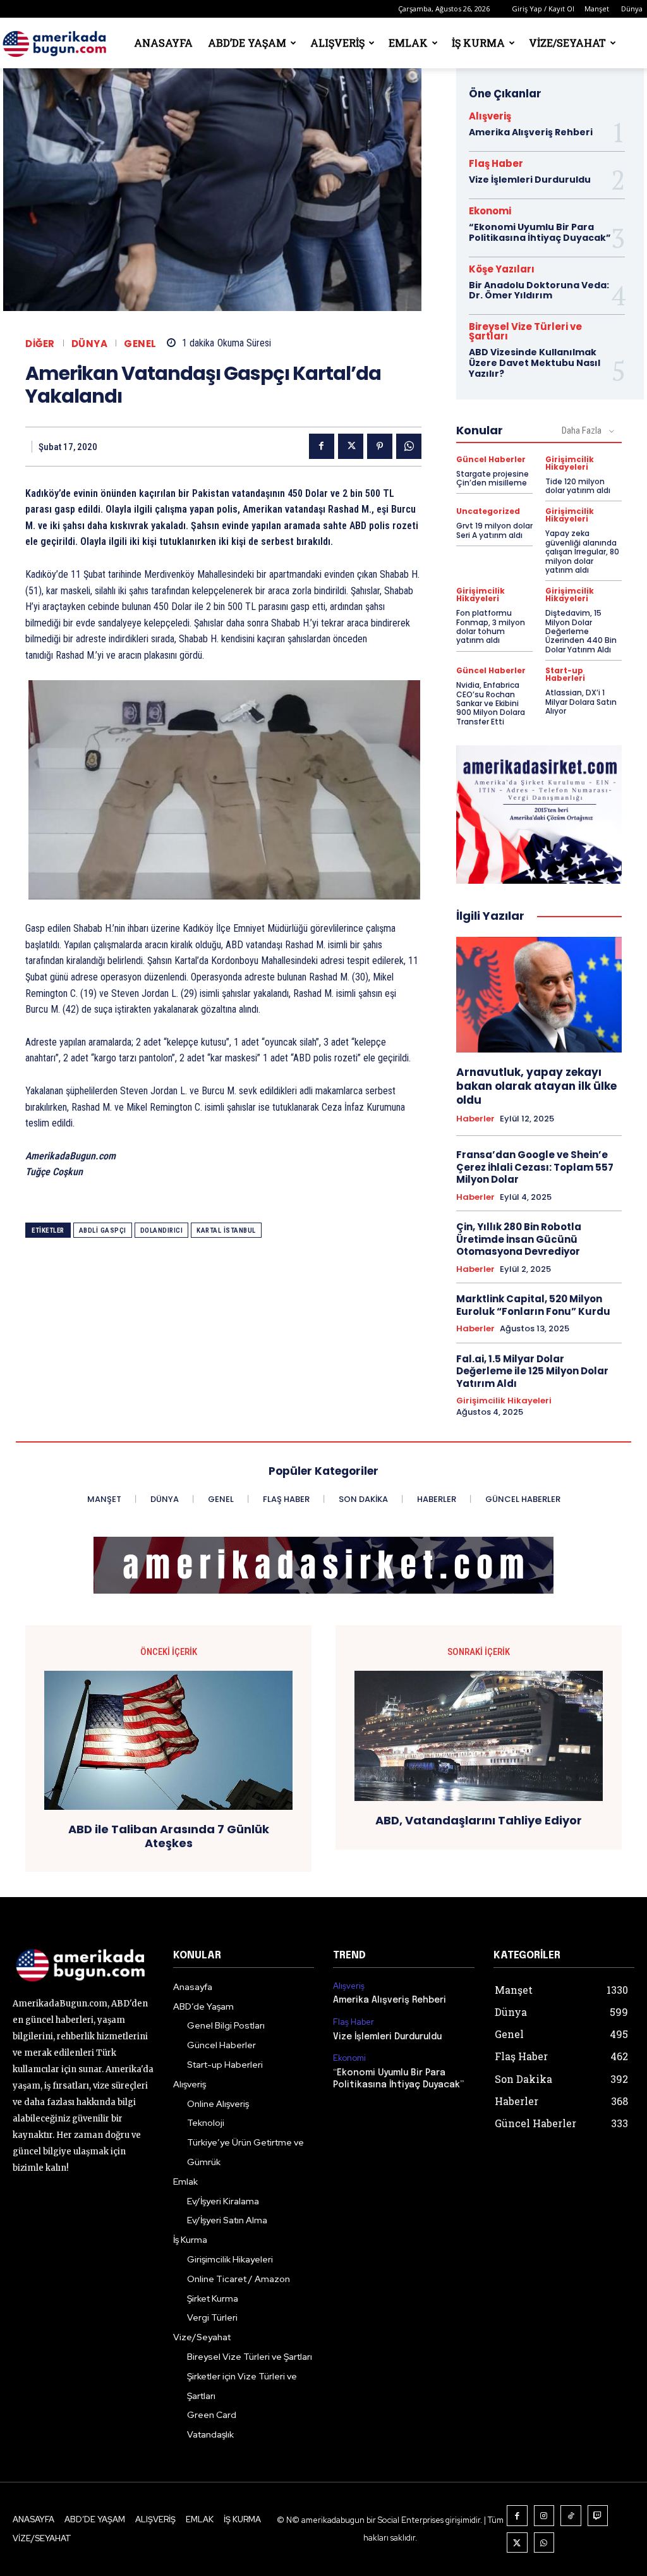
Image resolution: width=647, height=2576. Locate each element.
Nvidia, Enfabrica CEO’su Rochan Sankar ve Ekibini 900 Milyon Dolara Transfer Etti (491, 703)
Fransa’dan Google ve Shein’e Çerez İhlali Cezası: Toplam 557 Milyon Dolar (535, 1167)
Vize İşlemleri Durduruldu (530, 180)
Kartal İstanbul (226, 1230)
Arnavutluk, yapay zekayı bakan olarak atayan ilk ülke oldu (536, 1086)
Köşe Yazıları (502, 269)
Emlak (408, 43)
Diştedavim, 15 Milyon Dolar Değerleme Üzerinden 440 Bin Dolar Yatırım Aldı (581, 631)
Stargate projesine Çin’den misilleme (493, 478)
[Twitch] (598, 2516)
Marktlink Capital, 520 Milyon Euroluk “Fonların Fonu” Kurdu (533, 1305)
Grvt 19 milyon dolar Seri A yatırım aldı (494, 530)
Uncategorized (488, 511)
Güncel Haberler (491, 460)
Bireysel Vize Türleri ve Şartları (525, 331)
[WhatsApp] (409, 446)
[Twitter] (351, 446)
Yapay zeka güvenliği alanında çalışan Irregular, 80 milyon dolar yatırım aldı (582, 552)
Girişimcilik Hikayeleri (570, 463)
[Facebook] (322, 446)
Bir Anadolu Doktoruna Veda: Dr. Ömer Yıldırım (539, 290)
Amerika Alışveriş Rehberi (531, 132)
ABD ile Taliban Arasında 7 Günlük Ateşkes (169, 1836)
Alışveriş (337, 43)
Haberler (475, 1119)
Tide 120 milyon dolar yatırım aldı (578, 486)
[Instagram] (544, 2516)
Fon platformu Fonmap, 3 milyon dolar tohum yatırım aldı (491, 626)
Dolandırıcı (162, 1230)
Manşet (597, 9)
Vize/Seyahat (567, 43)
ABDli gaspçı (103, 1230)
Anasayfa (163, 43)
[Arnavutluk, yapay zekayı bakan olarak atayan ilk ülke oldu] (539, 995)
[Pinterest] (380, 446)
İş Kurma (478, 43)
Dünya (632, 9)
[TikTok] (571, 2516)
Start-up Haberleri (565, 675)
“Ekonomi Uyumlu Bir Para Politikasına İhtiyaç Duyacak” (540, 232)
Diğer (40, 344)
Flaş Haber (496, 163)
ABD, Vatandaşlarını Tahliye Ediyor (479, 1821)
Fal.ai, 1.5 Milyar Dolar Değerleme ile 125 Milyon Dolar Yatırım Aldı (532, 1371)
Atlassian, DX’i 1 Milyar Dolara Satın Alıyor (581, 702)
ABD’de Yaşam (247, 43)
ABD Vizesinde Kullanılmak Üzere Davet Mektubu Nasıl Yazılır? (535, 363)
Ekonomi (490, 211)
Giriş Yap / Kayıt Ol (543, 9)
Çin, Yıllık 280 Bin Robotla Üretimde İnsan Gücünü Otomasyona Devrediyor (519, 1239)
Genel (140, 344)
